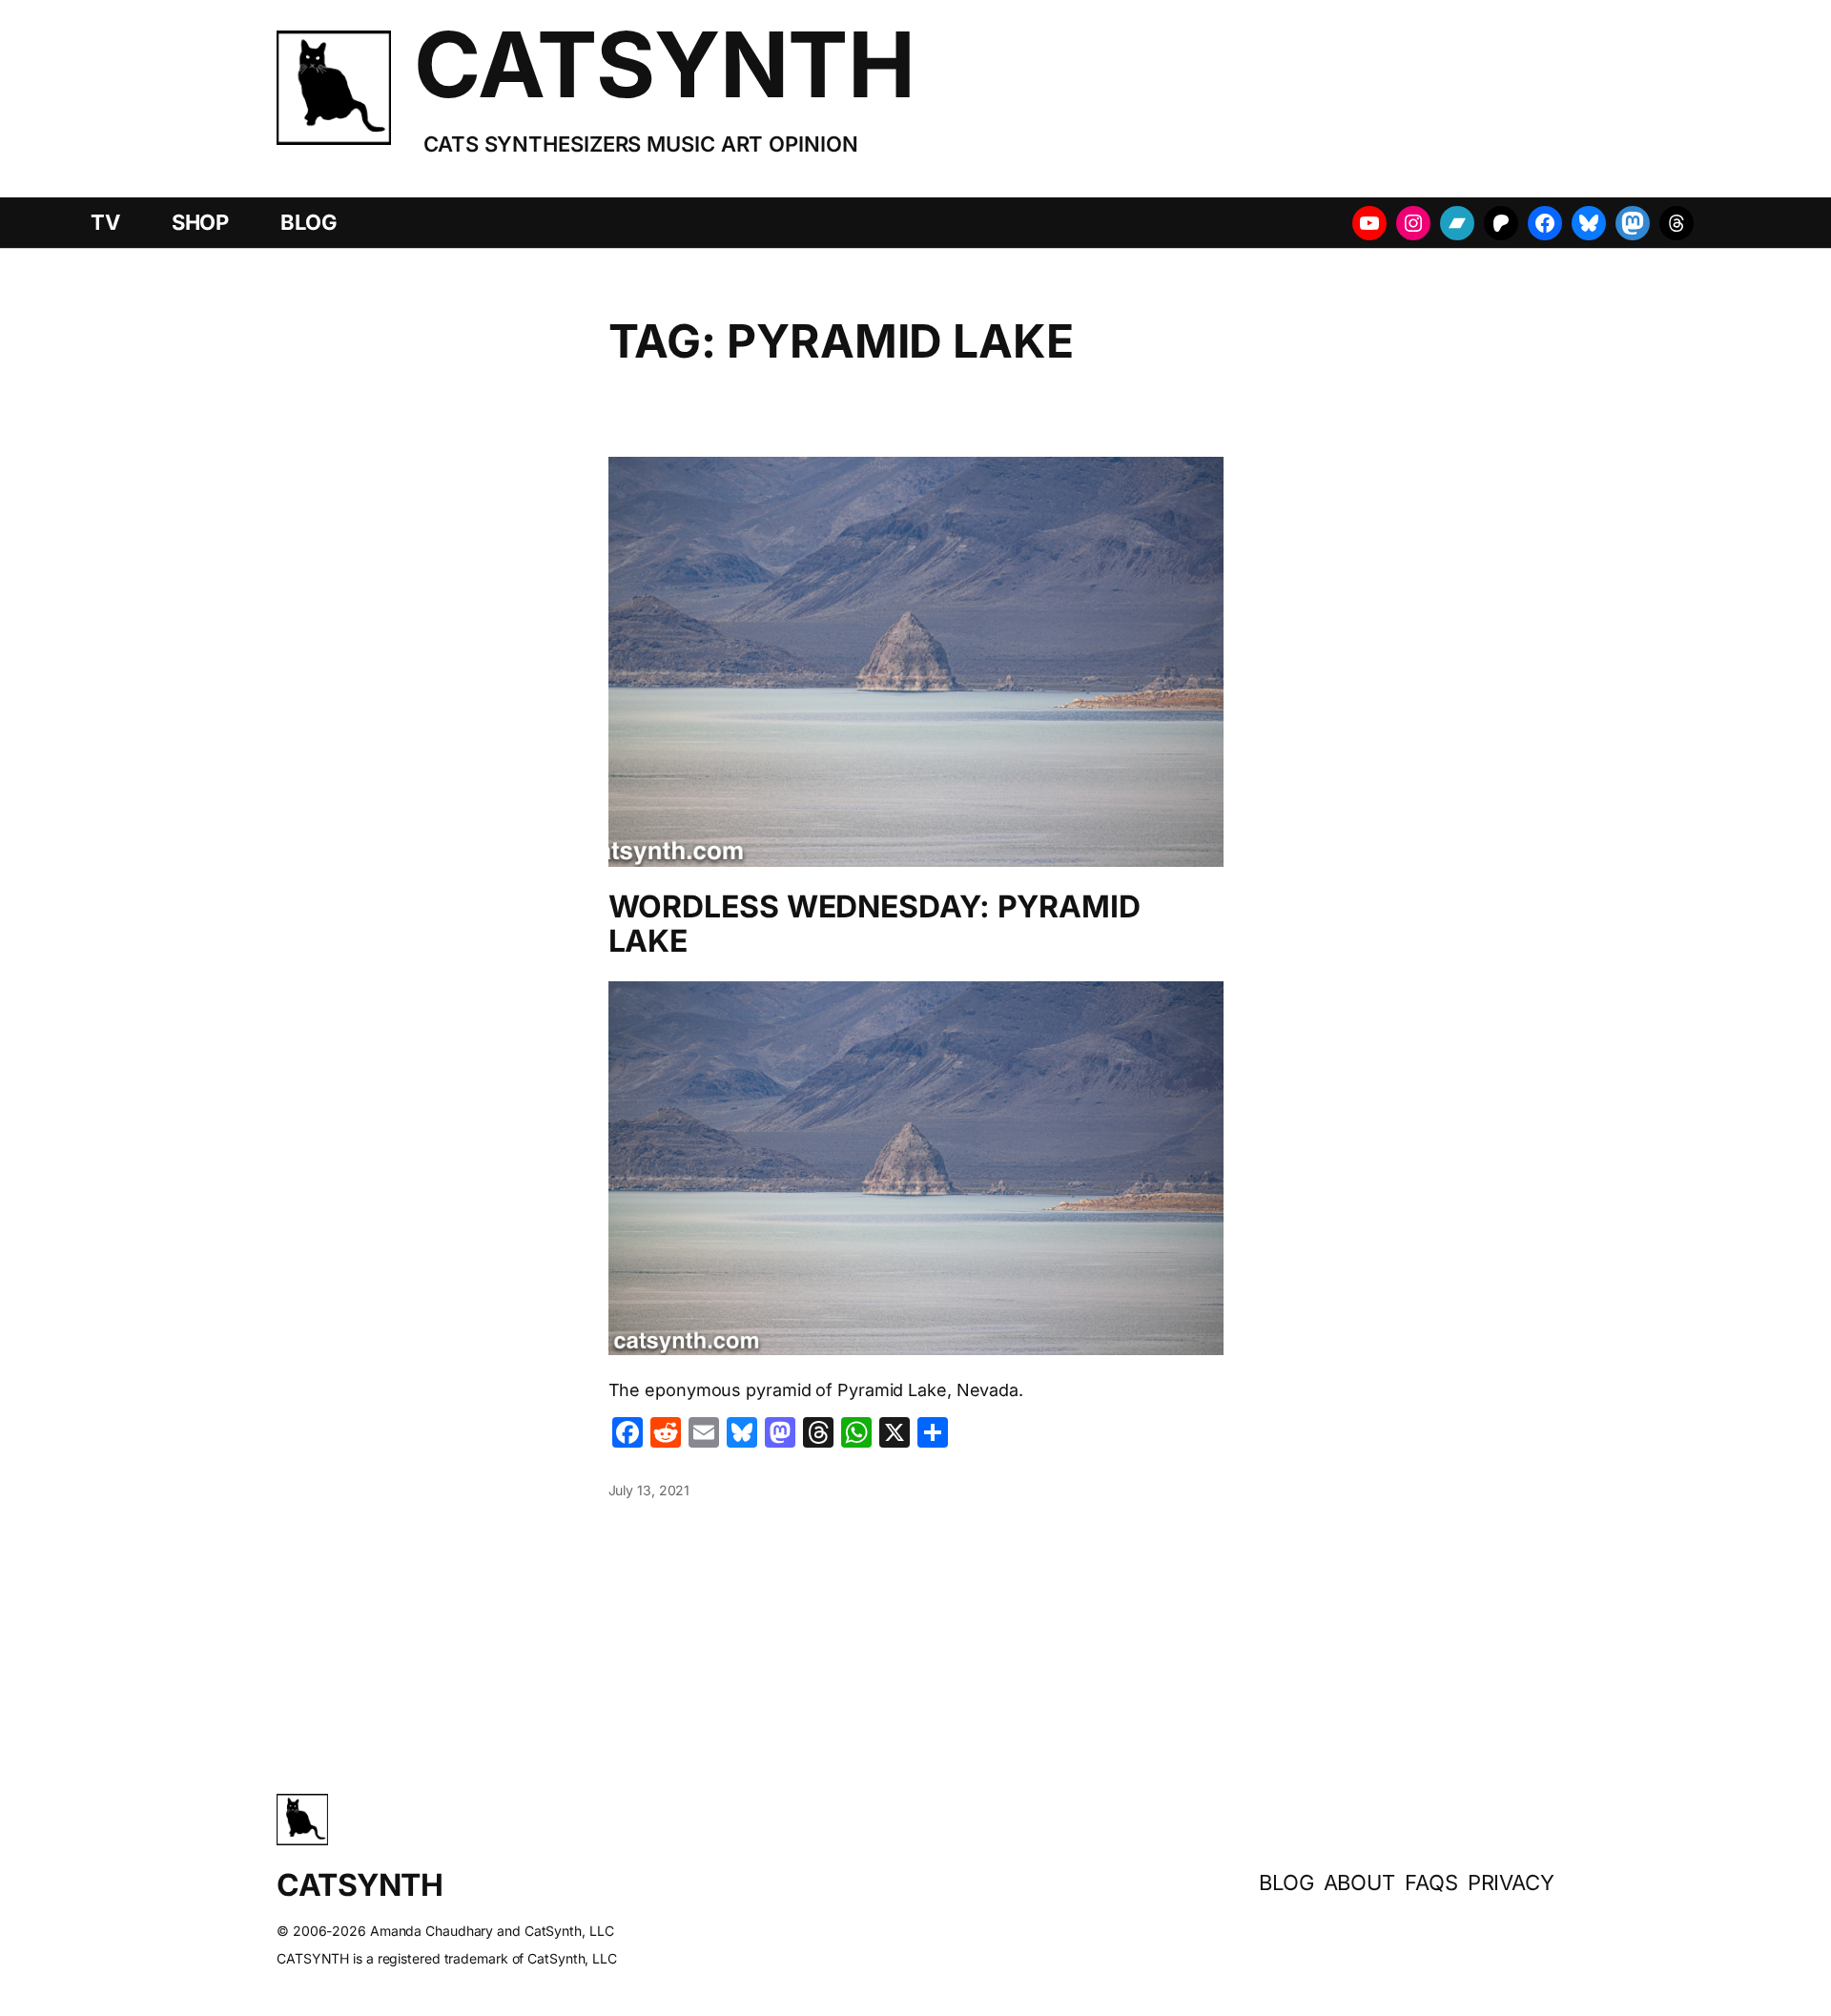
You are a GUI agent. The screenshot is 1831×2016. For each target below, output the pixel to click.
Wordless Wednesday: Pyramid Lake (874, 924)
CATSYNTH (664, 64)
